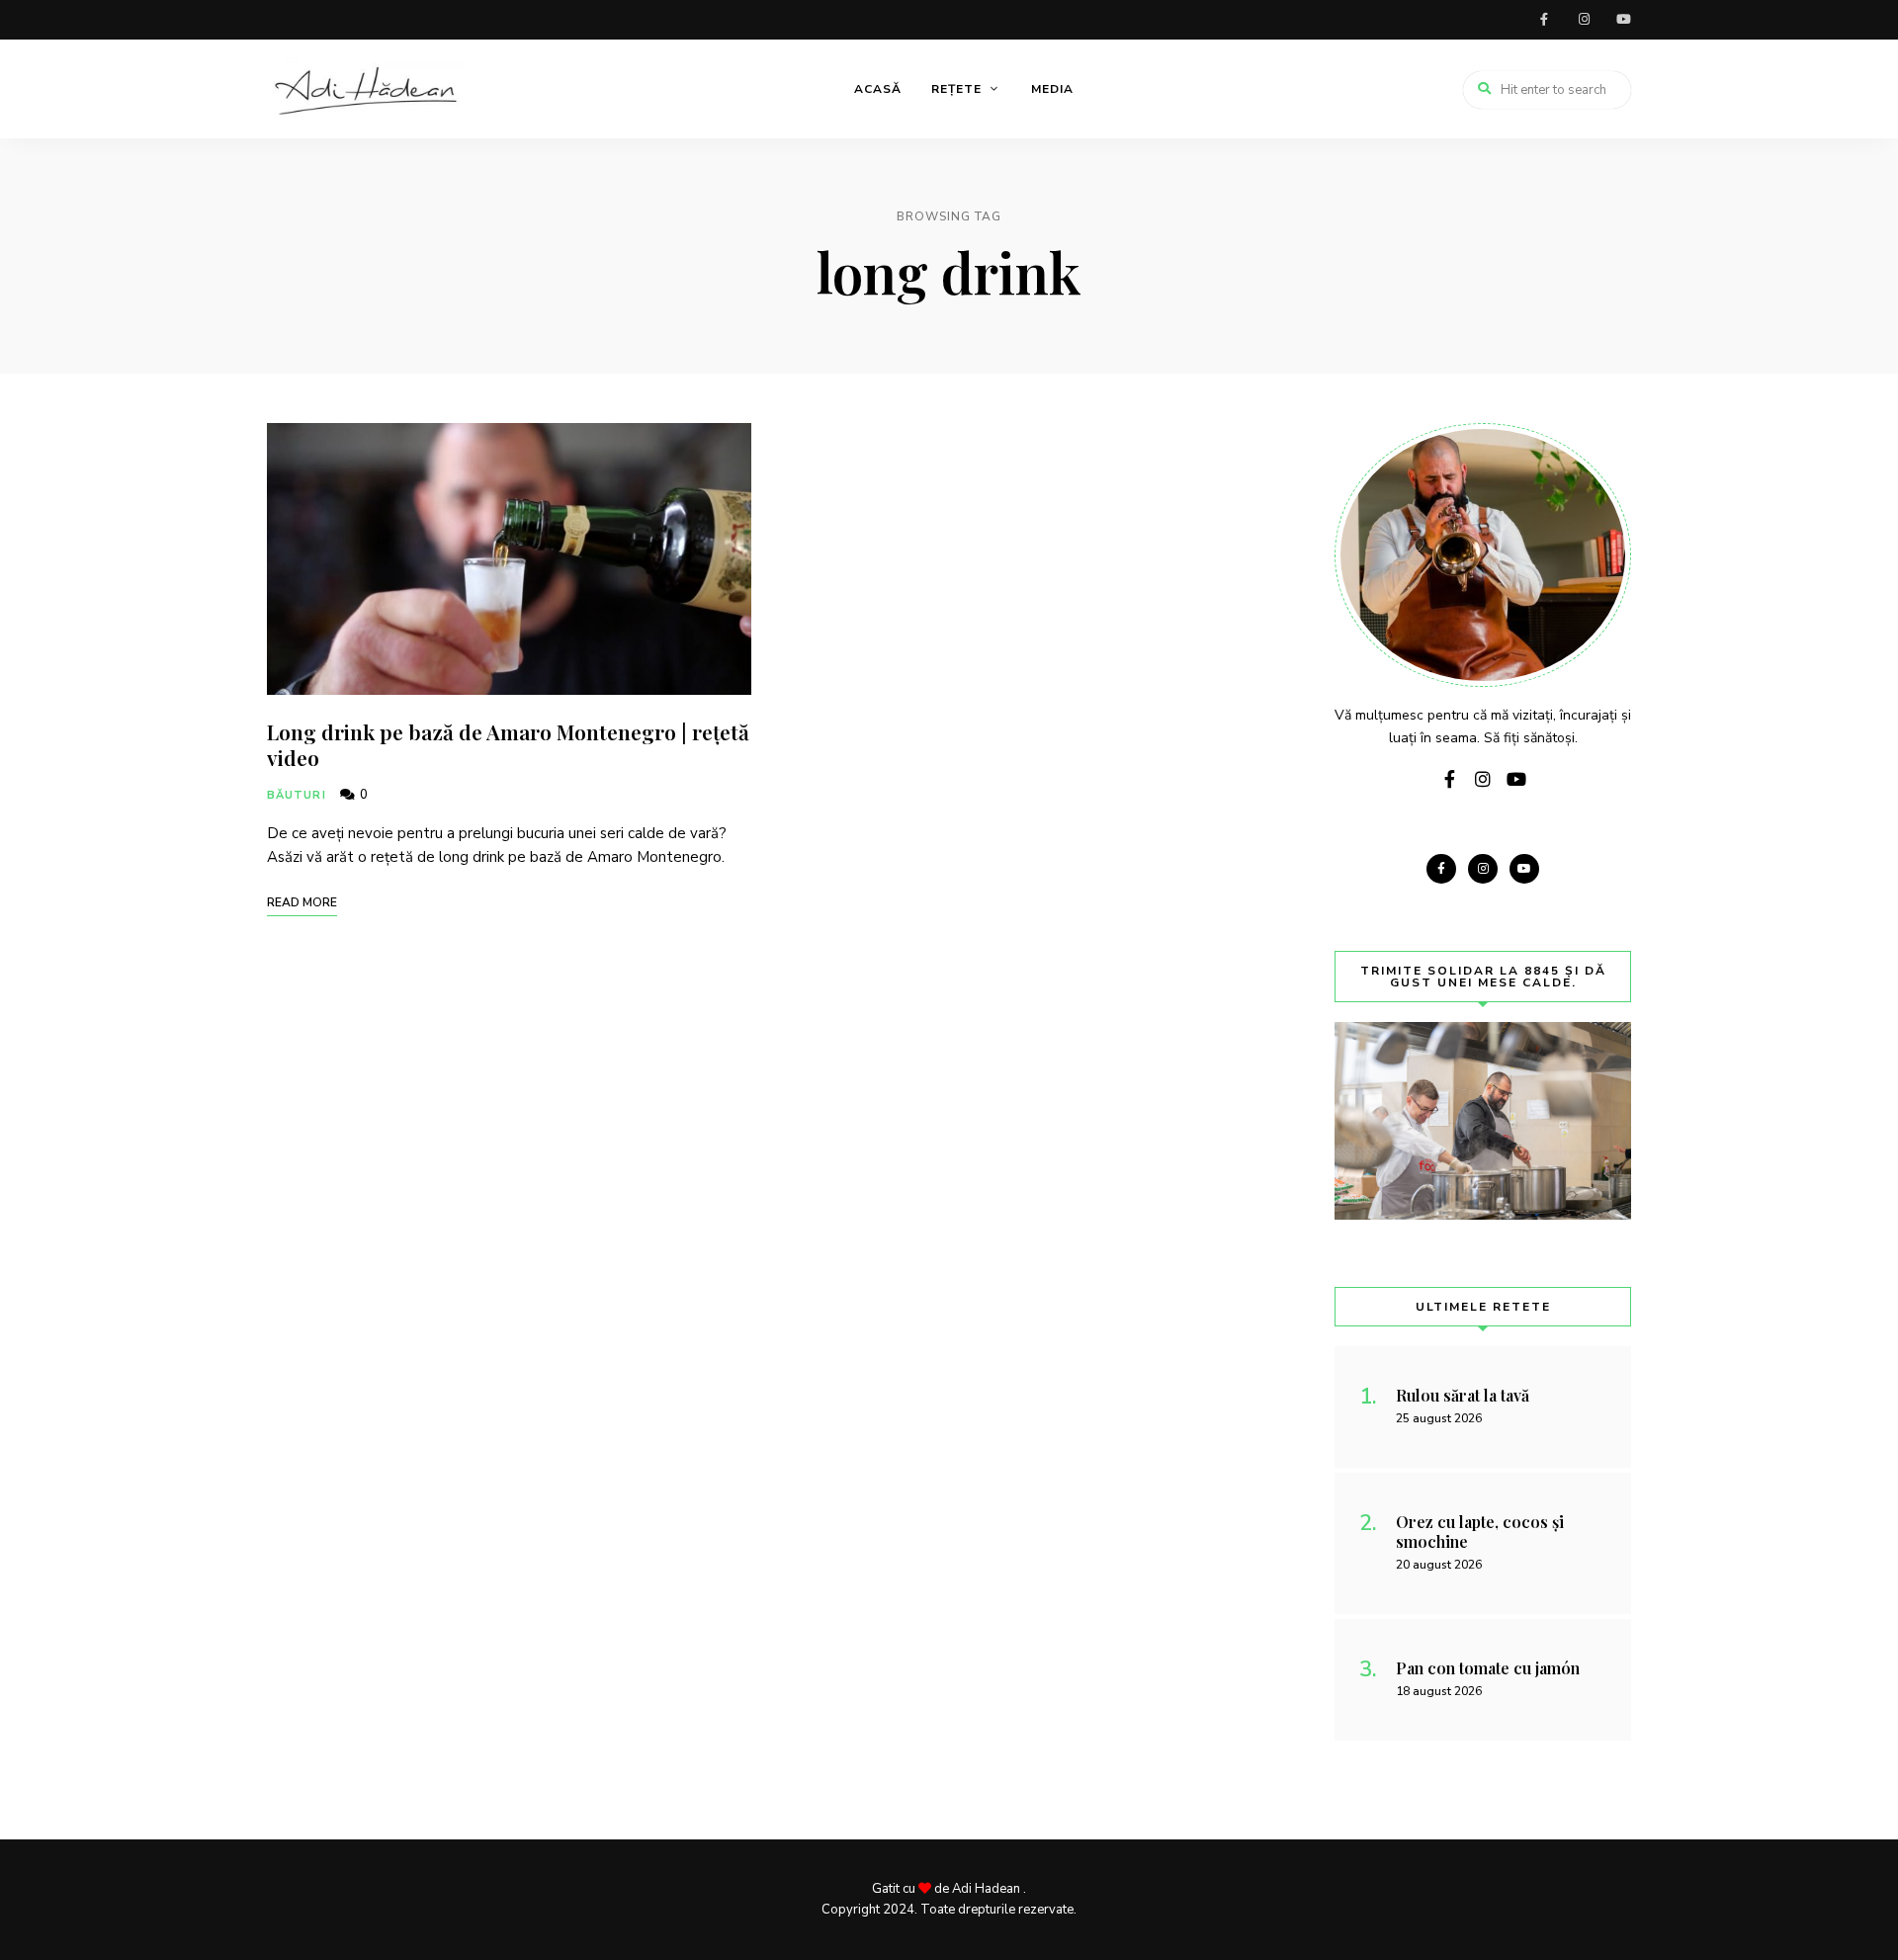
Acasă (878, 89)
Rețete (956, 89)
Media (1052, 89)
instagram (1584, 20)
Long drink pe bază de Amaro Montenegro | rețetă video (508, 744)
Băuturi (297, 795)
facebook (1544, 20)
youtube (1623, 20)
